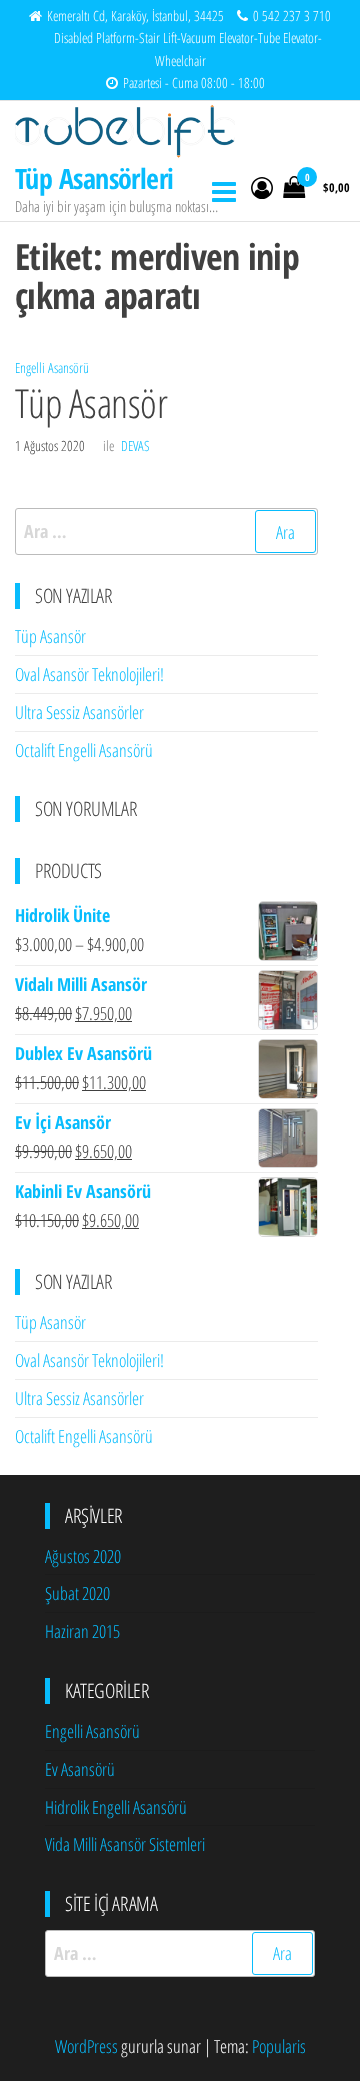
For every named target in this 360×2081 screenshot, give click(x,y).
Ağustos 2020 (83, 1556)
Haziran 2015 (82, 1631)
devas (135, 445)
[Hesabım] (262, 187)
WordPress (86, 2046)
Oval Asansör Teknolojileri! (89, 674)
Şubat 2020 (77, 1593)
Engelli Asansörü (52, 367)
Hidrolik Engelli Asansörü (116, 1807)
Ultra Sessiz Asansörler (79, 712)
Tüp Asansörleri (94, 178)
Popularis (279, 2046)
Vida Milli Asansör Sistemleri (125, 1844)
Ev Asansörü (80, 1769)
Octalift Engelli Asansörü (84, 750)
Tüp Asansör (91, 402)
